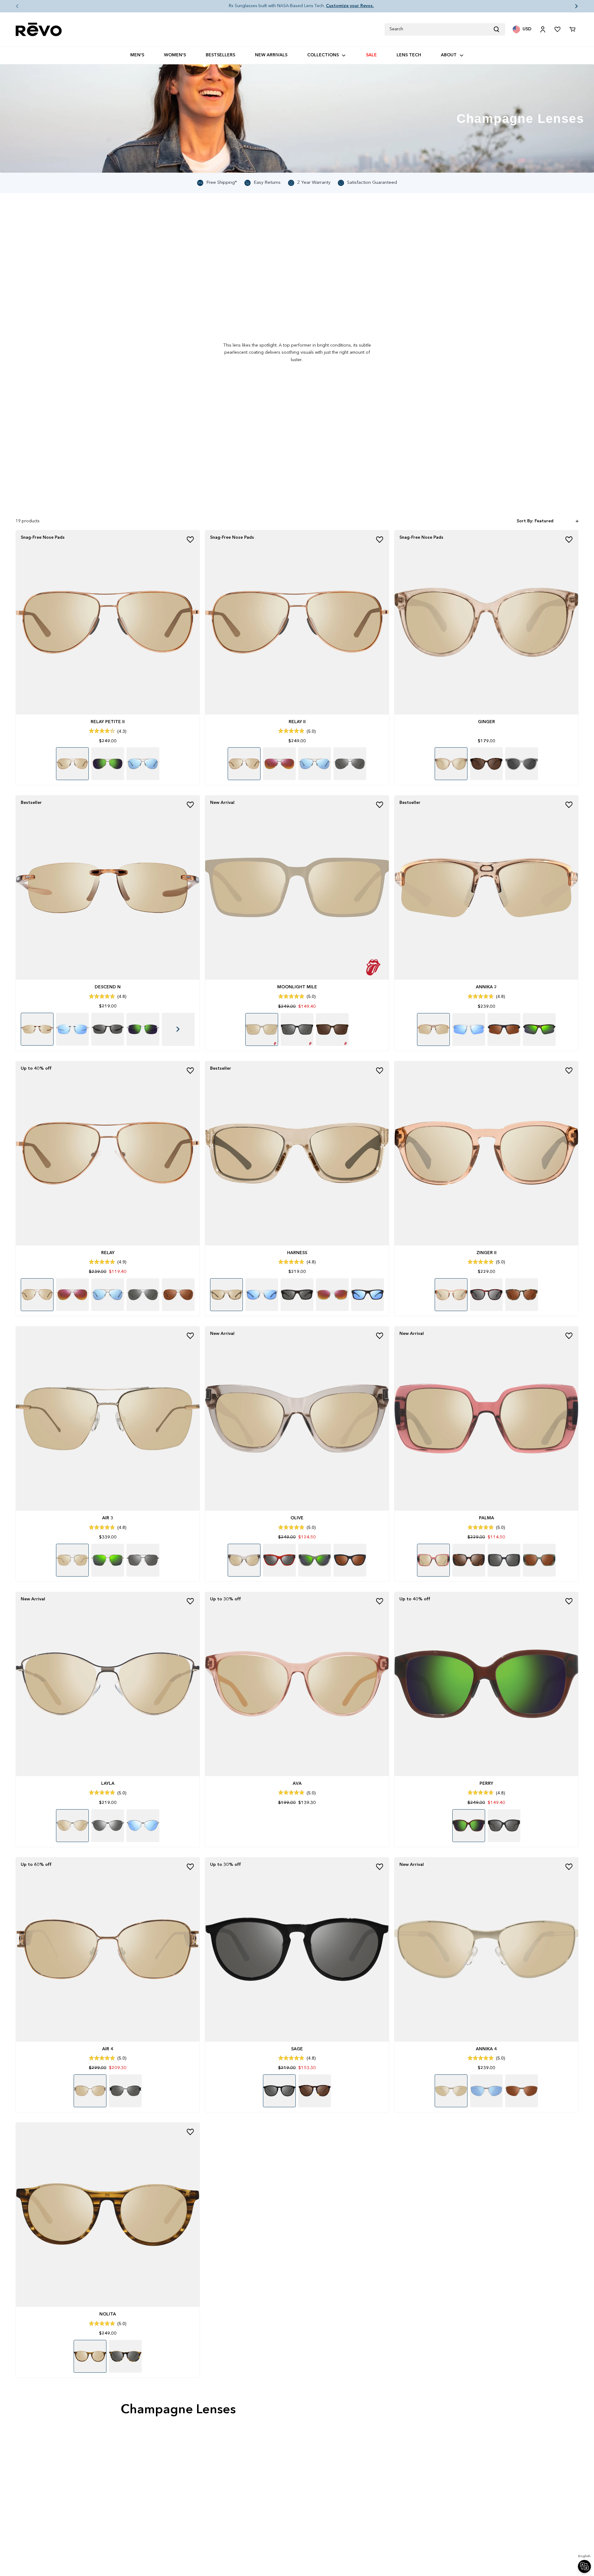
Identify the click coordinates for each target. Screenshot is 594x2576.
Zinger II (486, 1253)
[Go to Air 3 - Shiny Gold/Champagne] (108, 1418)
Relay (108, 1253)
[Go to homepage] (39, 30)
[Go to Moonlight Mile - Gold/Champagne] (297, 887)
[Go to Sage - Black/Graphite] (297, 1949)
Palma (486, 1518)
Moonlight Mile (297, 987)
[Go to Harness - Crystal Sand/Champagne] (297, 1153)
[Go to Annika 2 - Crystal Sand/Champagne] (486, 887)
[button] (12, 6)
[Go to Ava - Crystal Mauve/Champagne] (297, 1684)
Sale (371, 55)
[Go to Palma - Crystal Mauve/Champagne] (486, 1418)
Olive (297, 1518)
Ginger (486, 722)
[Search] (499, 29)
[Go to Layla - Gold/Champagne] (108, 1684)
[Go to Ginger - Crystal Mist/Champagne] (486, 622)
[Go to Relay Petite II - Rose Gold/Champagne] (108, 622)
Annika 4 (486, 2049)
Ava (297, 1784)
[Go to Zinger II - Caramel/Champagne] (486, 1153)
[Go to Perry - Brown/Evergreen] (486, 1684)
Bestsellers (220, 55)
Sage (297, 2049)
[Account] (543, 29)
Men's (137, 55)
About (449, 55)
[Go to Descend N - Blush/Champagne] (108, 887)
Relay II (297, 722)
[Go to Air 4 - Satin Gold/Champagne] (108, 1949)
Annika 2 (486, 987)
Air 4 (108, 2049)
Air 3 (108, 1518)
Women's (175, 55)
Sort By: (525, 521)
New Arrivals (271, 55)
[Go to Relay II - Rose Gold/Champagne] (297, 622)
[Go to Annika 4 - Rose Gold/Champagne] (486, 1949)
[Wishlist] (557, 29)
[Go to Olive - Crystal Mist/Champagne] (297, 1418)
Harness (297, 1253)
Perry (486, 1784)
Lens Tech (409, 55)
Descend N (108, 987)
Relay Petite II (108, 722)
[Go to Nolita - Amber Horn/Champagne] (108, 2215)
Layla (108, 1784)
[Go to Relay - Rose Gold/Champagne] (108, 1153)
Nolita (108, 2314)
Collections (323, 55)
